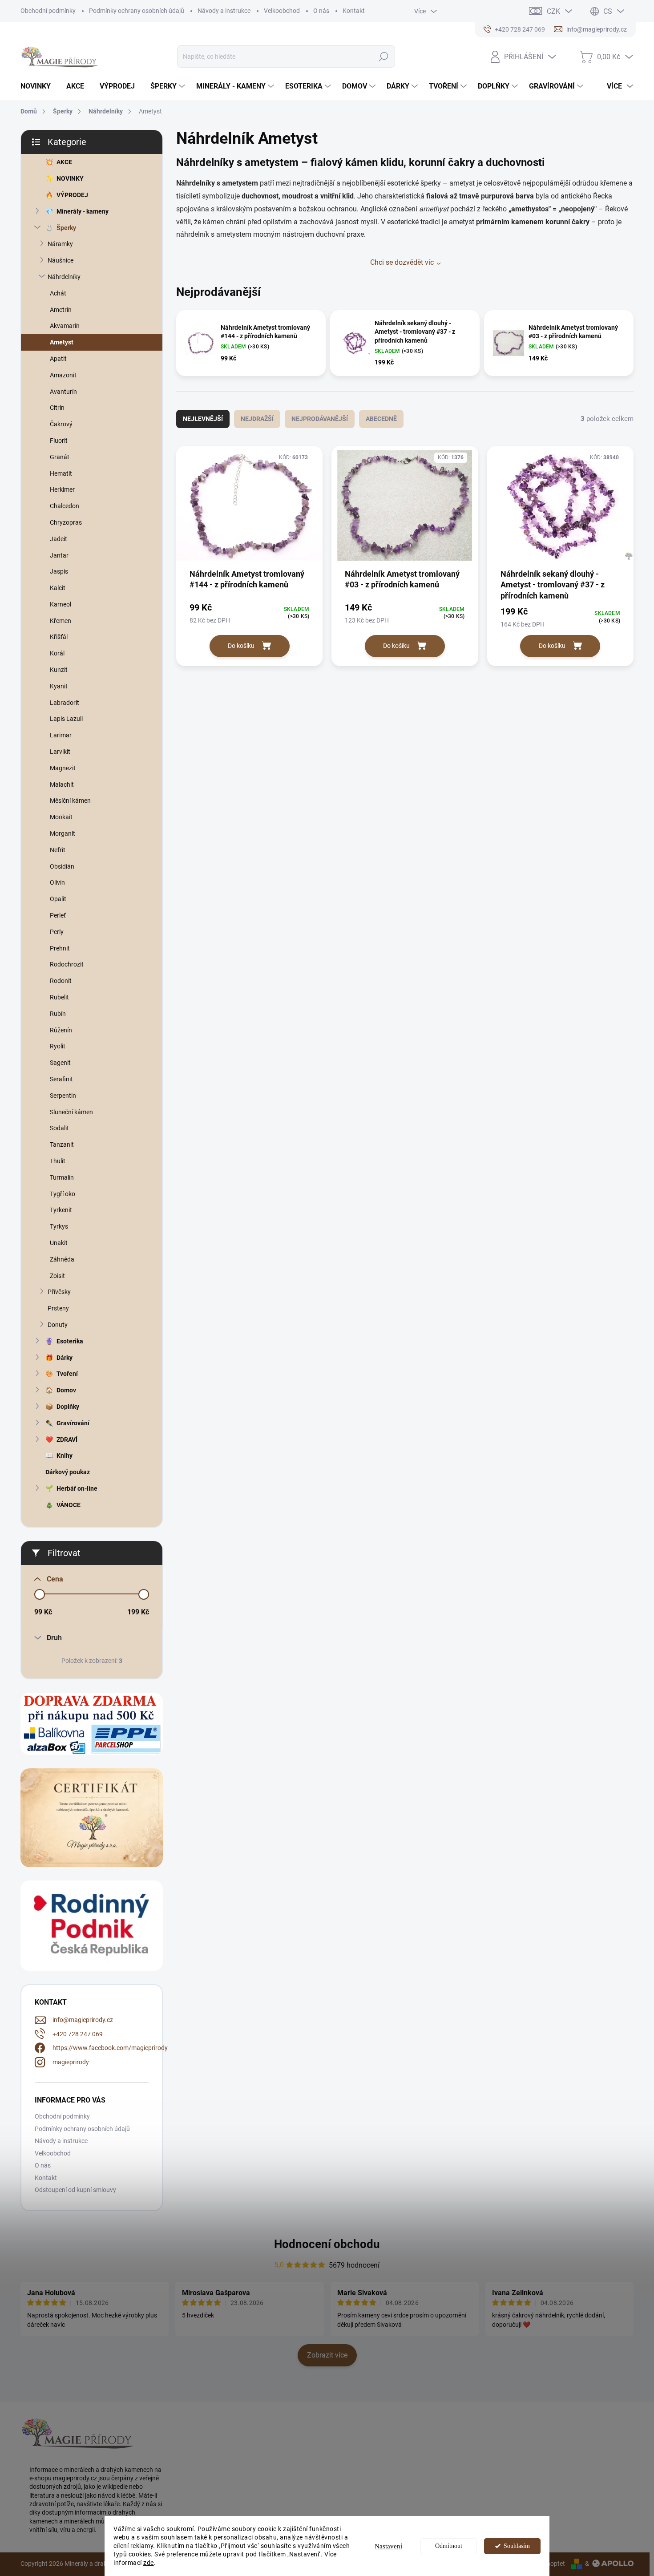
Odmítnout (449, 2546)
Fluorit (59, 441)
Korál (57, 653)
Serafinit (61, 1079)
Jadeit (59, 539)
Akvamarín (65, 326)
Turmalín (62, 1177)
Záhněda (62, 1259)
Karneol (61, 604)
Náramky (60, 244)
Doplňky (68, 1407)
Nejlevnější (203, 419)
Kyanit (59, 686)
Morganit (63, 833)
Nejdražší (257, 419)
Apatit (58, 359)
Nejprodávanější (320, 419)
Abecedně (381, 419)
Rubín (58, 1014)
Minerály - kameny (83, 211)
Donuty (58, 1325)
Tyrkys (59, 1226)
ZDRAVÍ (67, 1440)
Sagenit (60, 1063)
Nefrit (58, 850)
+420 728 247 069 (78, 2034)
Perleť (58, 915)
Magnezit (63, 768)
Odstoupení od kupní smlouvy (75, 2190)
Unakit (59, 1243)
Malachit (62, 785)
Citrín (57, 408)
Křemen (61, 621)
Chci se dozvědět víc (402, 262)
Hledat (383, 57)
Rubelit (59, 997)
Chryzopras (66, 522)
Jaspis (59, 571)
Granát (60, 457)
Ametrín (61, 310)
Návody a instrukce (224, 11)
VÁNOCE (69, 1505)
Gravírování (73, 1423)
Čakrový (61, 424)
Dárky (65, 1358)
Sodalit (59, 1128)
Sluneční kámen (71, 1112)
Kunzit (59, 670)
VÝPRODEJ (72, 195)
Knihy (65, 1456)
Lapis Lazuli (66, 719)
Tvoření (67, 1374)
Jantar (59, 555)
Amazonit (63, 375)
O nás (321, 11)
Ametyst (62, 342)
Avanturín (63, 392)
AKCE (64, 162)
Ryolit (58, 1046)
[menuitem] (39, 86)
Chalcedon (65, 506)
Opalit (58, 899)
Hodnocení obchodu (327, 2244)
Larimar (61, 735)
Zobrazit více (327, 2355)
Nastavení (388, 2546)
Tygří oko (63, 1194)
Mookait (61, 817)
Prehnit (60, 948)
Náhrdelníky (64, 277)
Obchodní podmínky (48, 11)
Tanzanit (62, 1144)
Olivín (57, 882)
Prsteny (58, 1308)
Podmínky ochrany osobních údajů (137, 11)
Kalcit (58, 588)
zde (149, 2563)
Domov (66, 1390)
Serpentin (63, 1096)
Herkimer (62, 489)
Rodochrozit (67, 964)
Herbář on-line (77, 1488)
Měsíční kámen (70, 801)
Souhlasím (517, 2546)
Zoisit (57, 1276)
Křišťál (59, 637)
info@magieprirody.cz (83, 2020)
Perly (57, 932)
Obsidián (62, 866)
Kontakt (354, 11)
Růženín (61, 1030)
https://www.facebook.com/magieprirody (110, 2048)
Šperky (66, 228)
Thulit (58, 1161)
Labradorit (65, 703)
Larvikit (60, 752)
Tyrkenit (61, 1210)
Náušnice (61, 260)
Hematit (61, 473)
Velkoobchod (282, 11)
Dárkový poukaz (68, 1472)
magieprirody (71, 2062)
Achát (58, 293)
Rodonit (61, 981)
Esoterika (70, 1341)
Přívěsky (59, 1292)
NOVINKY (70, 178)
